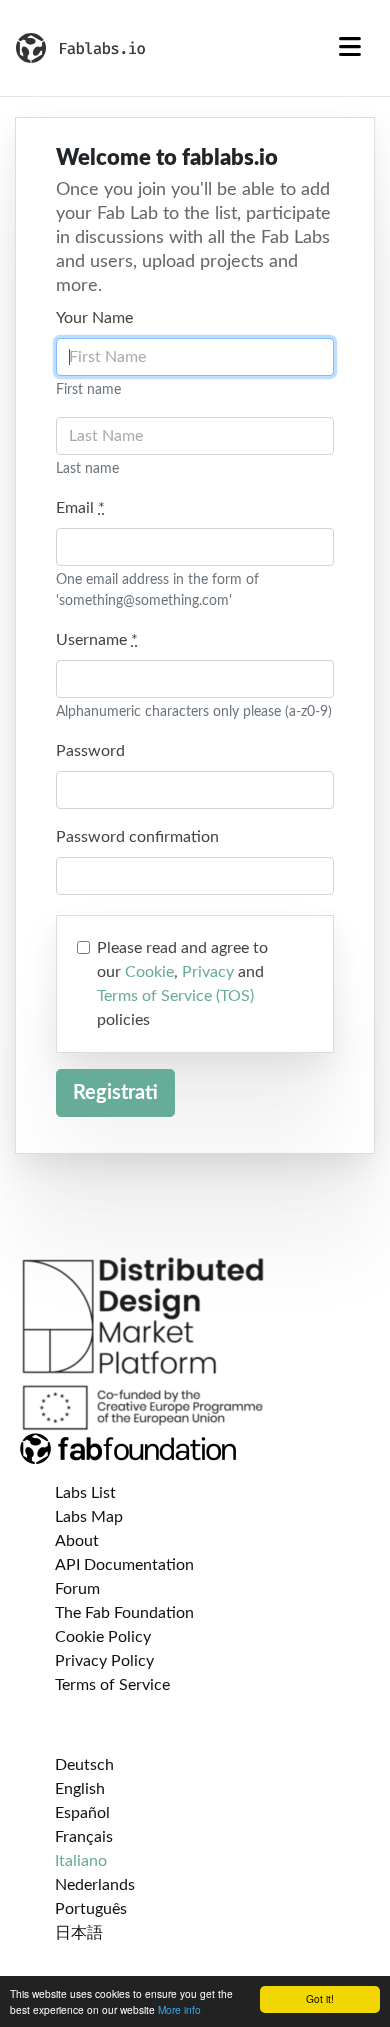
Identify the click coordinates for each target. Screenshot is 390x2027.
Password (90, 751)
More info (179, 2009)
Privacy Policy (104, 1661)
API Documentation (124, 1565)
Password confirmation (137, 837)
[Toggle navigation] (350, 48)
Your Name (94, 318)
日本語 (79, 1933)
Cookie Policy (103, 1637)
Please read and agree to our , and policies (182, 984)
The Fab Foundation (124, 1613)
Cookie (149, 972)
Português (91, 1909)
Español (82, 1813)
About (77, 1541)
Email (80, 508)
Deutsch (84, 1765)
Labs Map (89, 1517)
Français (84, 1837)
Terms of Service (112, 1685)
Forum (77, 1589)
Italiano (81, 1861)
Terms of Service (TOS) (175, 996)
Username (97, 640)
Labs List (85, 1493)
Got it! (320, 1998)
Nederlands (95, 1885)
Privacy (208, 972)
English (80, 1789)
